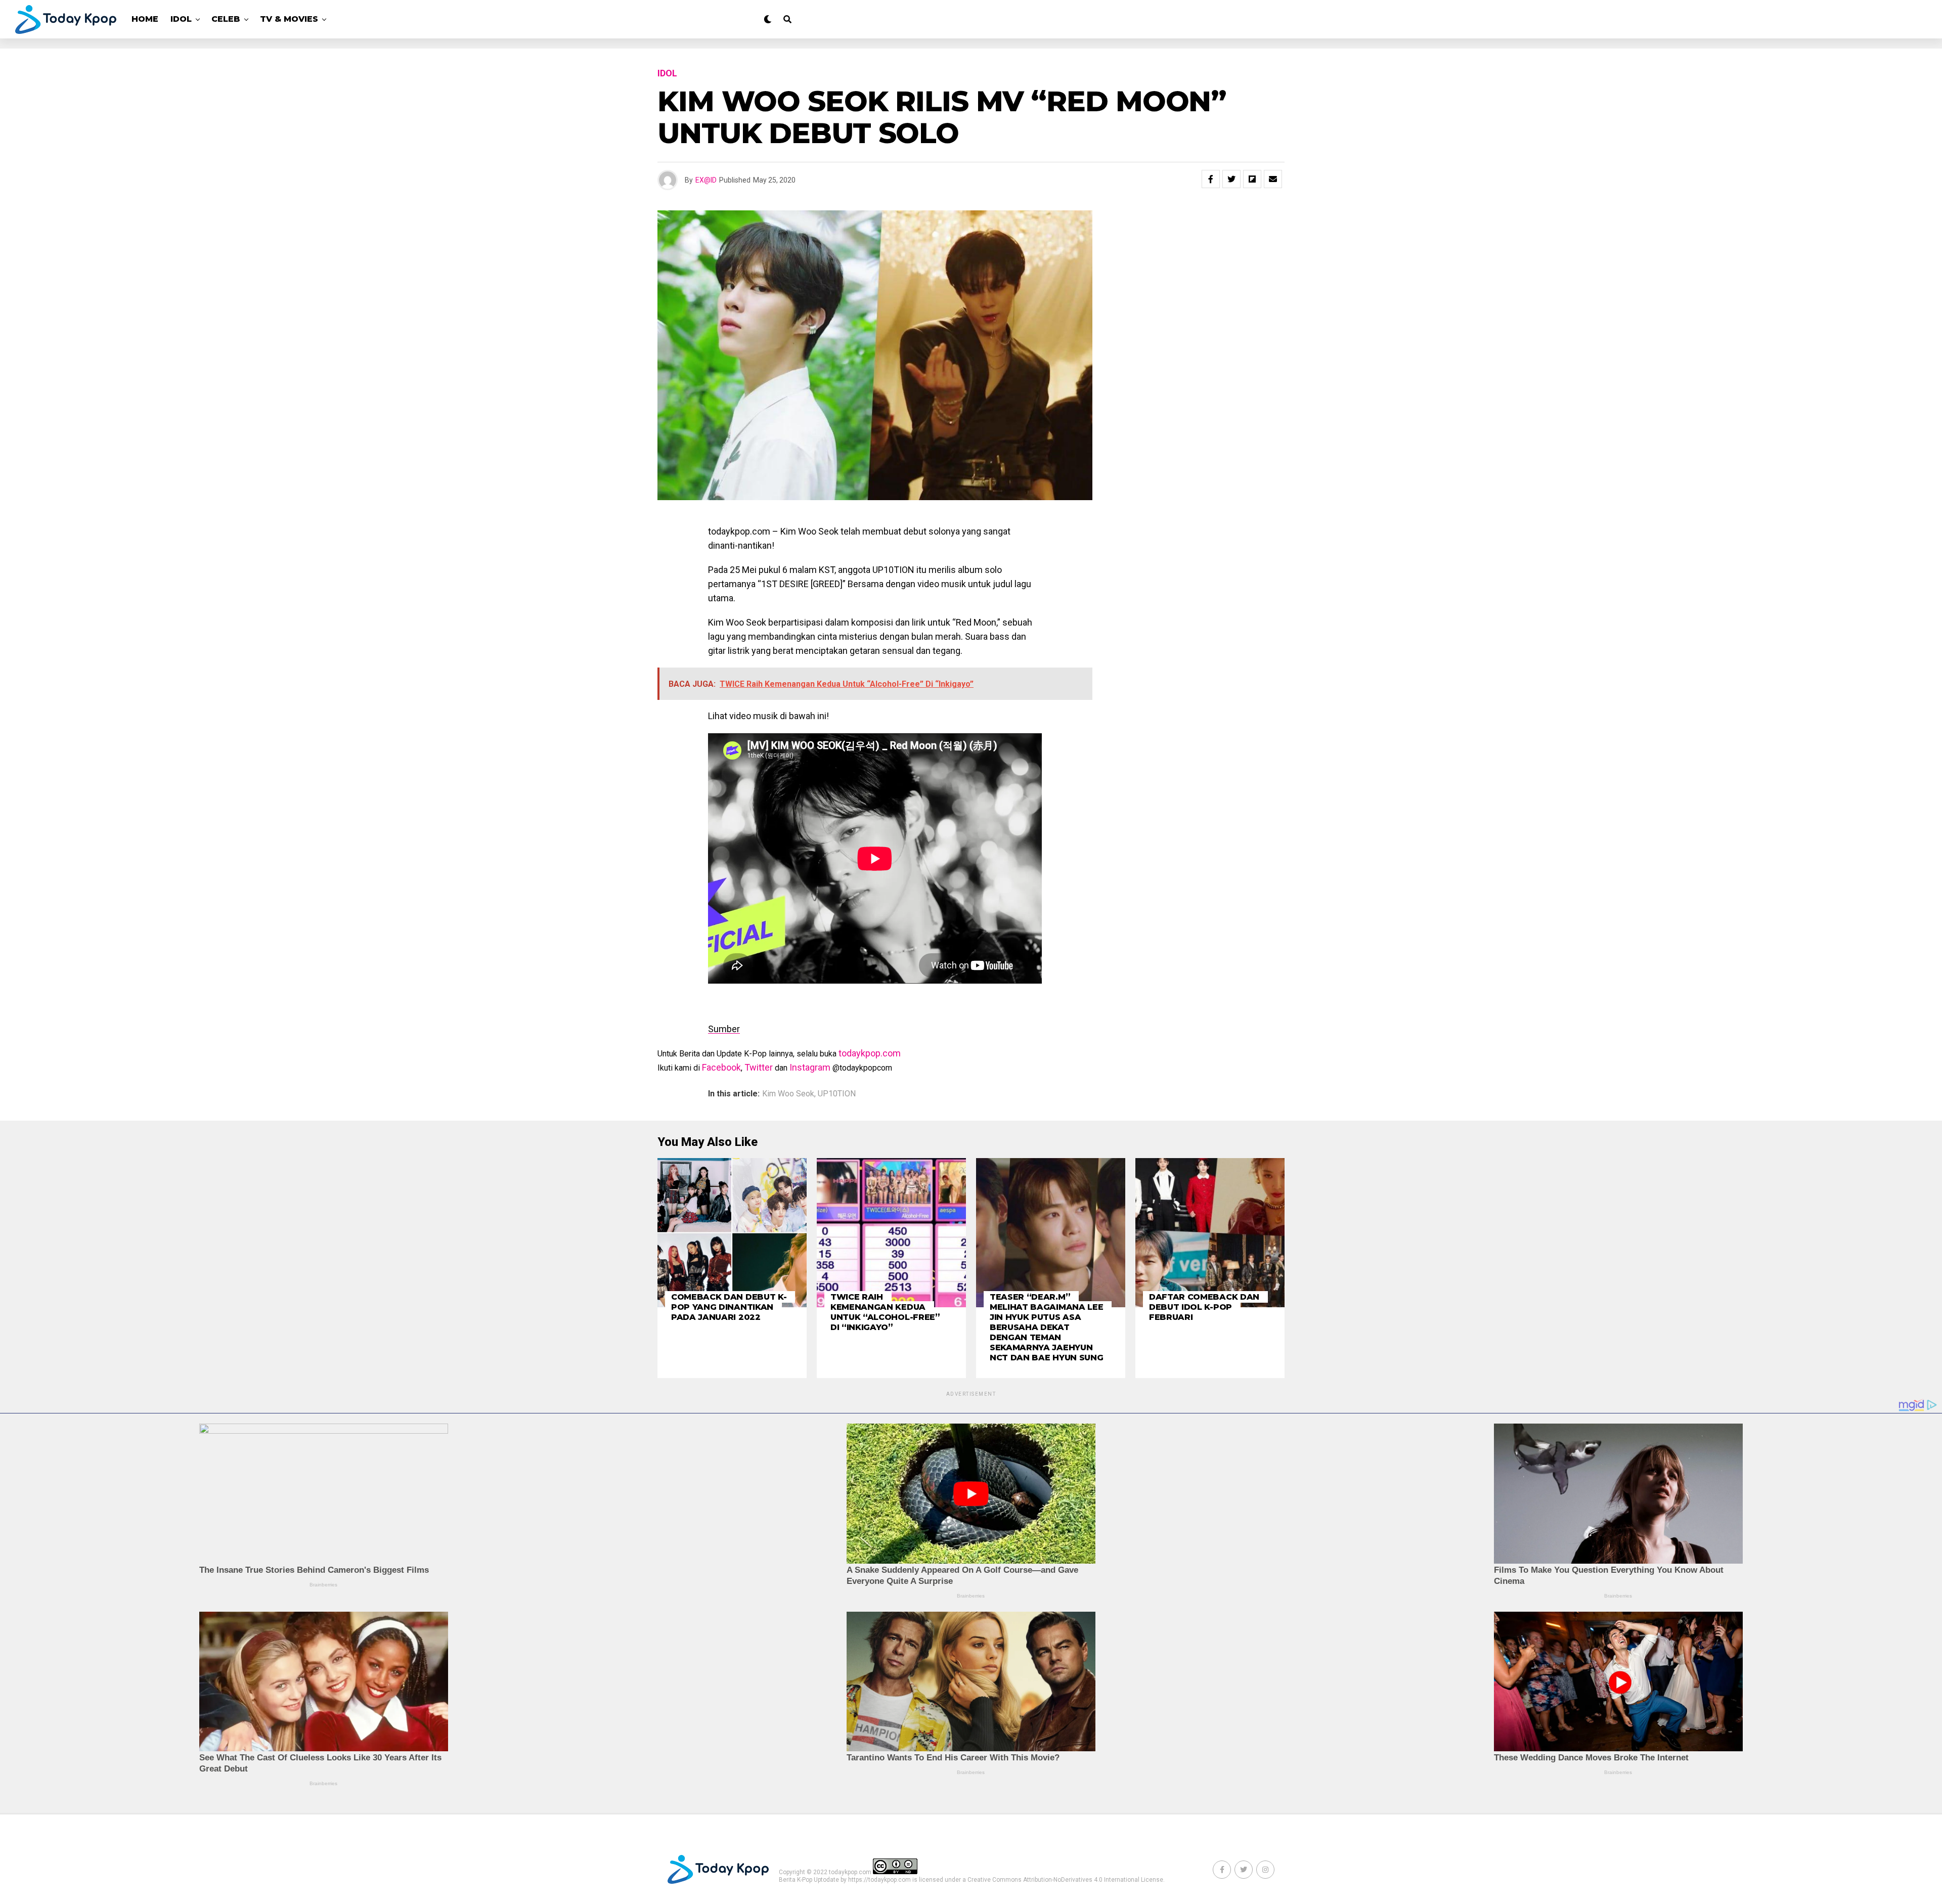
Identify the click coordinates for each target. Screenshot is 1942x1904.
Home (145, 19)
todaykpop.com (870, 1053)
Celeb (226, 19)
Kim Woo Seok (788, 1094)
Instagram (810, 1067)
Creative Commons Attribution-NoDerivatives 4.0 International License (1065, 1880)
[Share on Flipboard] (1252, 179)
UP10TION (837, 1094)
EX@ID (706, 180)
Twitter (759, 1067)
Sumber (724, 1029)
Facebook (721, 1067)
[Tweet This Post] (1231, 179)
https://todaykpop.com (879, 1880)
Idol (181, 19)
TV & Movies (289, 19)
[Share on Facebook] (1211, 179)
